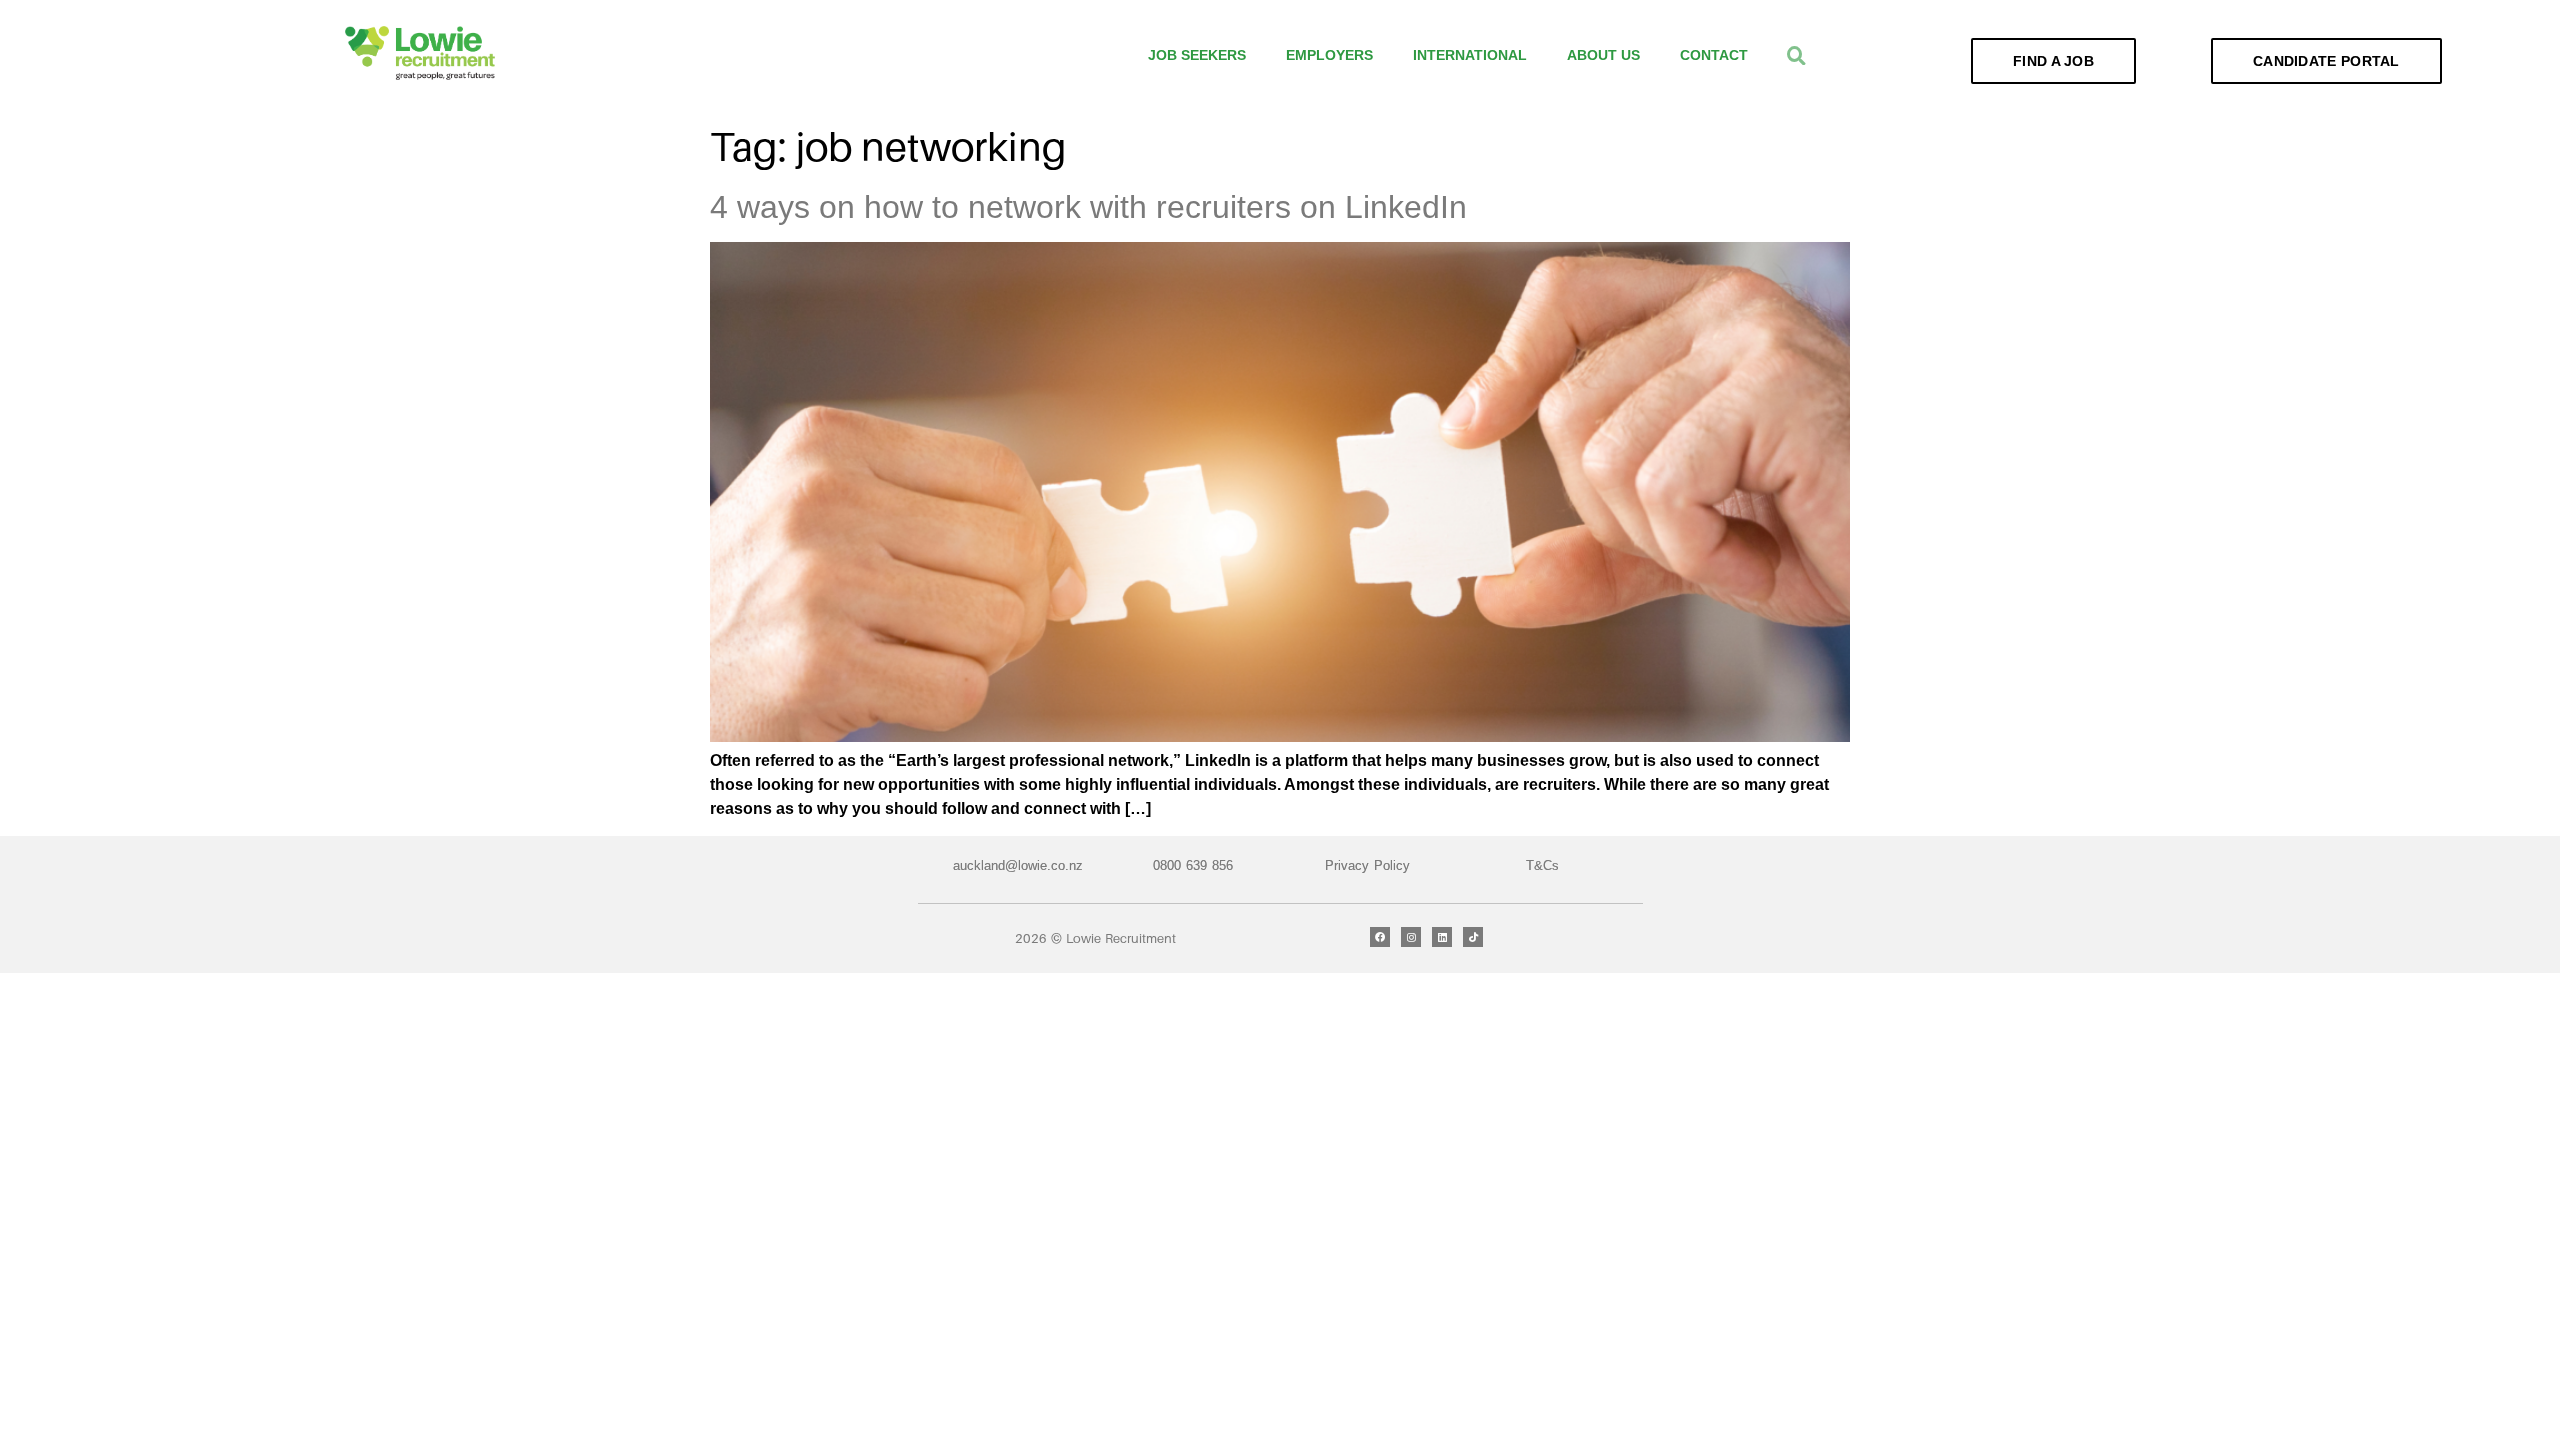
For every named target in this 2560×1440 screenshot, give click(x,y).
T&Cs (1542, 865)
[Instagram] (1411, 937)
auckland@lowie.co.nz (1018, 865)
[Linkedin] (1442, 937)
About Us (1603, 55)
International (1470, 55)
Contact (1714, 55)
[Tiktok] (1473, 937)
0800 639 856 (1193, 865)
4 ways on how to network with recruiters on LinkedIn (1088, 207)
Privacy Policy (1367, 865)
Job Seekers (1197, 55)
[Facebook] (1380, 937)
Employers (1329, 55)
